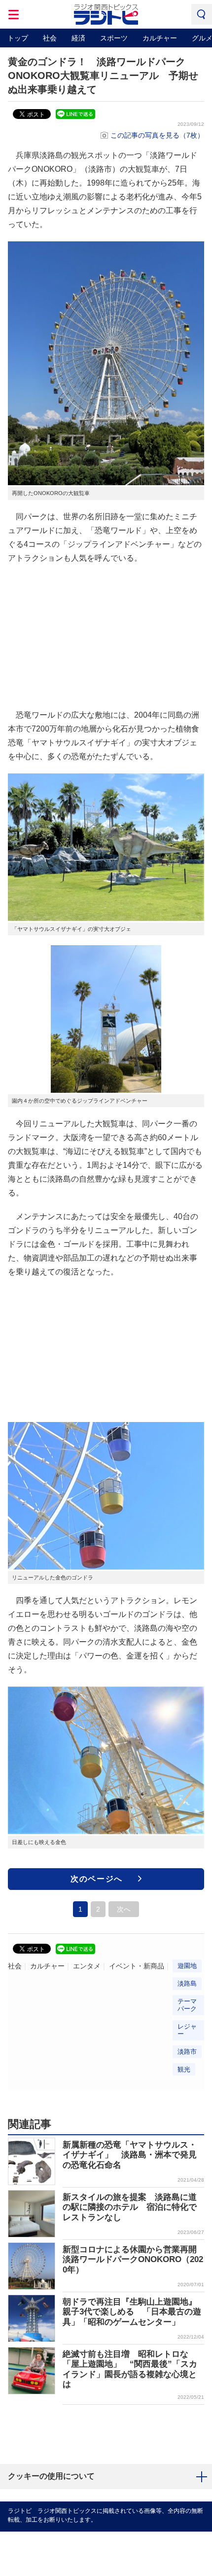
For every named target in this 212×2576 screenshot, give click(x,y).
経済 (78, 38)
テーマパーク (187, 2005)
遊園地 (187, 1966)
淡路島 (187, 1983)
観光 (184, 2069)
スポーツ (114, 38)
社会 (50, 38)
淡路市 (187, 2052)
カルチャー (160, 38)
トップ (18, 38)
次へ (124, 1909)
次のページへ (97, 1879)
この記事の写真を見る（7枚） (157, 135)
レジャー (187, 2030)
